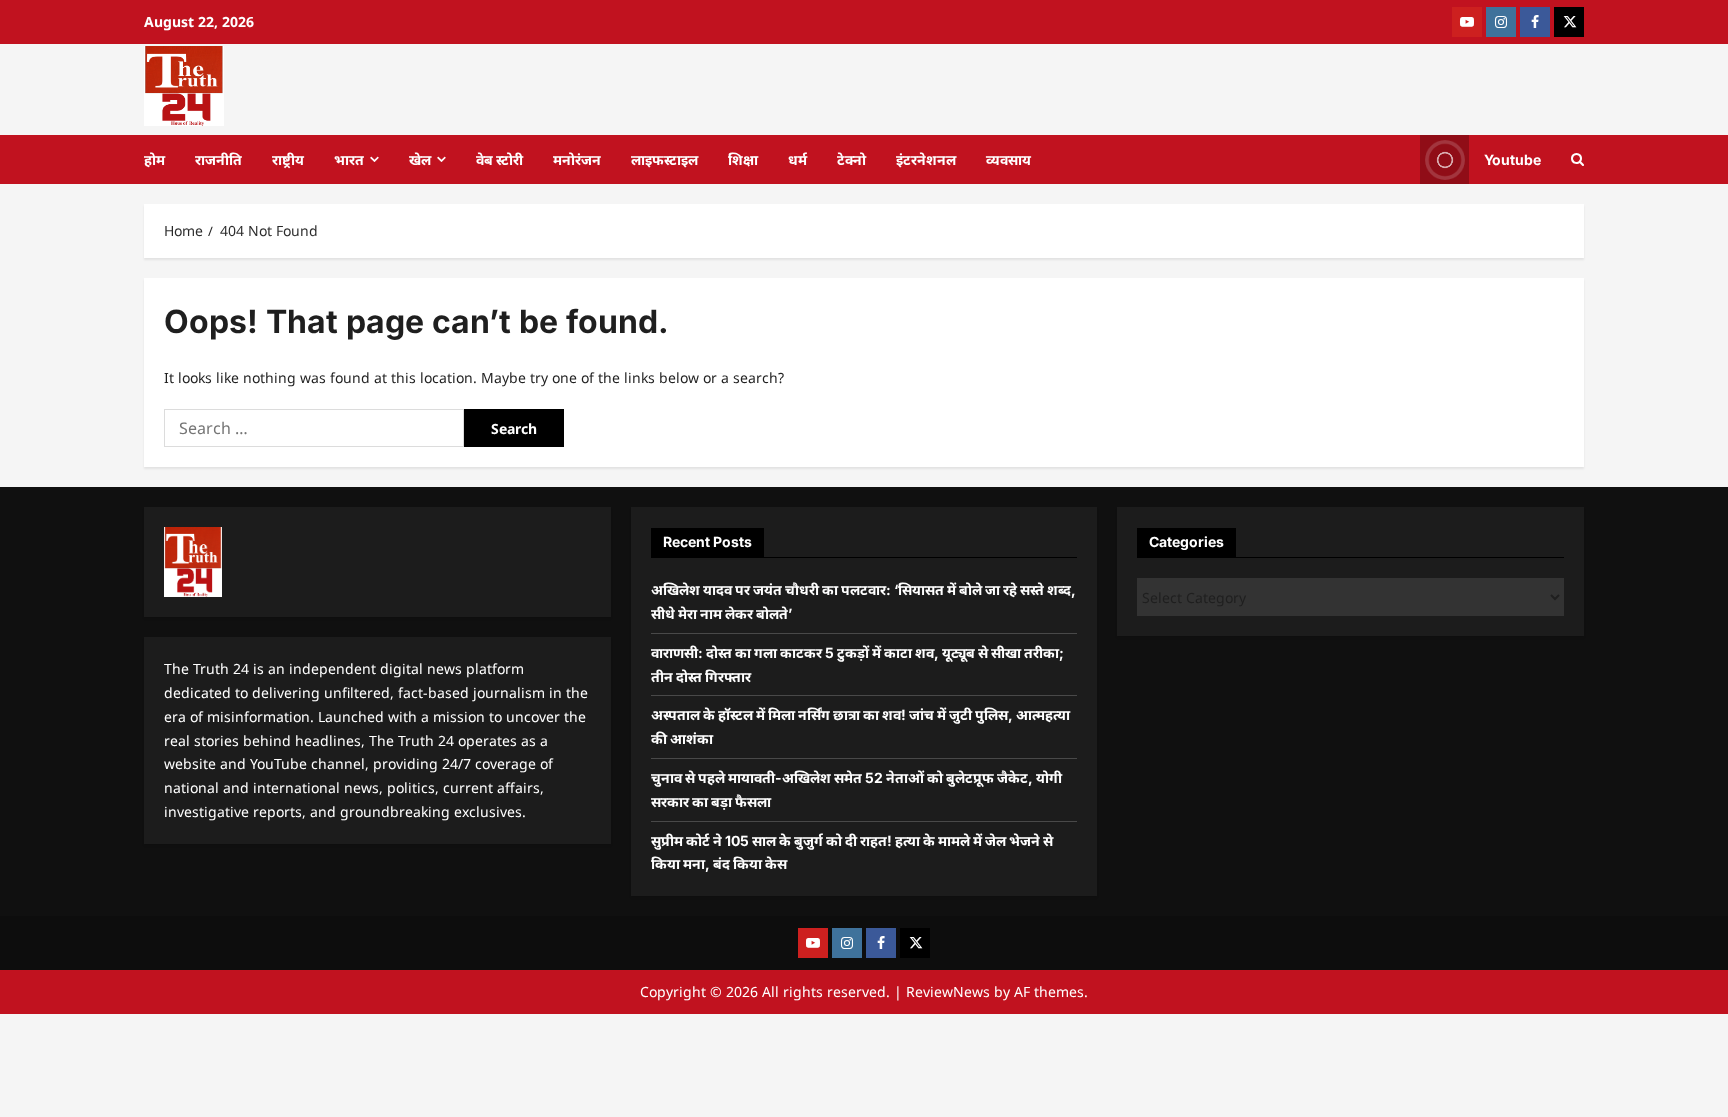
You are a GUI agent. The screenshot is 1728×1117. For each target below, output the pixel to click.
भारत (349, 159)
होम (154, 159)
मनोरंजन (577, 159)
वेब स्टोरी (499, 159)
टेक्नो (851, 159)
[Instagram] (1501, 22)
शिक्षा (743, 159)
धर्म (797, 159)
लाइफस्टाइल (664, 159)
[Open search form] (1577, 159)
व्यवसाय (1008, 159)
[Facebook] (1535, 22)
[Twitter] (1569, 22)
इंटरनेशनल (926, 159)
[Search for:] (314, 428)
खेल (420, 159)
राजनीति (218, 159)
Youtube (1512, 158)
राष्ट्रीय (288, 159)
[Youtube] (1467, 22)
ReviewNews (948, 991)
